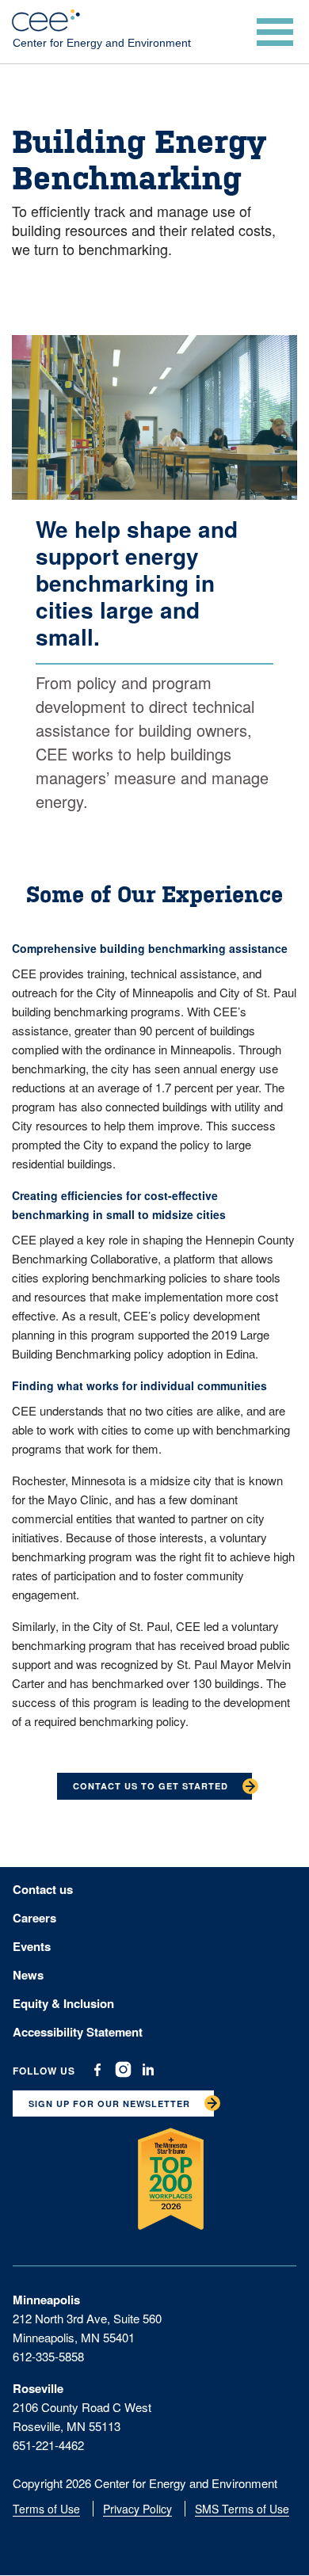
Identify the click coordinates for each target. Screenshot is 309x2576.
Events (32, 1946)
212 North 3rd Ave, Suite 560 (87, 2318)
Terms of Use (46, 2509)
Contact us (43, 1889)
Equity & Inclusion (63, 2003)
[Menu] (277, 32)
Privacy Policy (137, 2509)
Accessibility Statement (78, 2032)
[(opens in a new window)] (97, 2070)
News (28, 1975)
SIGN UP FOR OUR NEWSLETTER (109, 2103)
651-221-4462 (48, 2445)
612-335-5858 (48, 2356)
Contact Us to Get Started (151, 1786)
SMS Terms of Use (242, 2509)
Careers (34, 1918)
